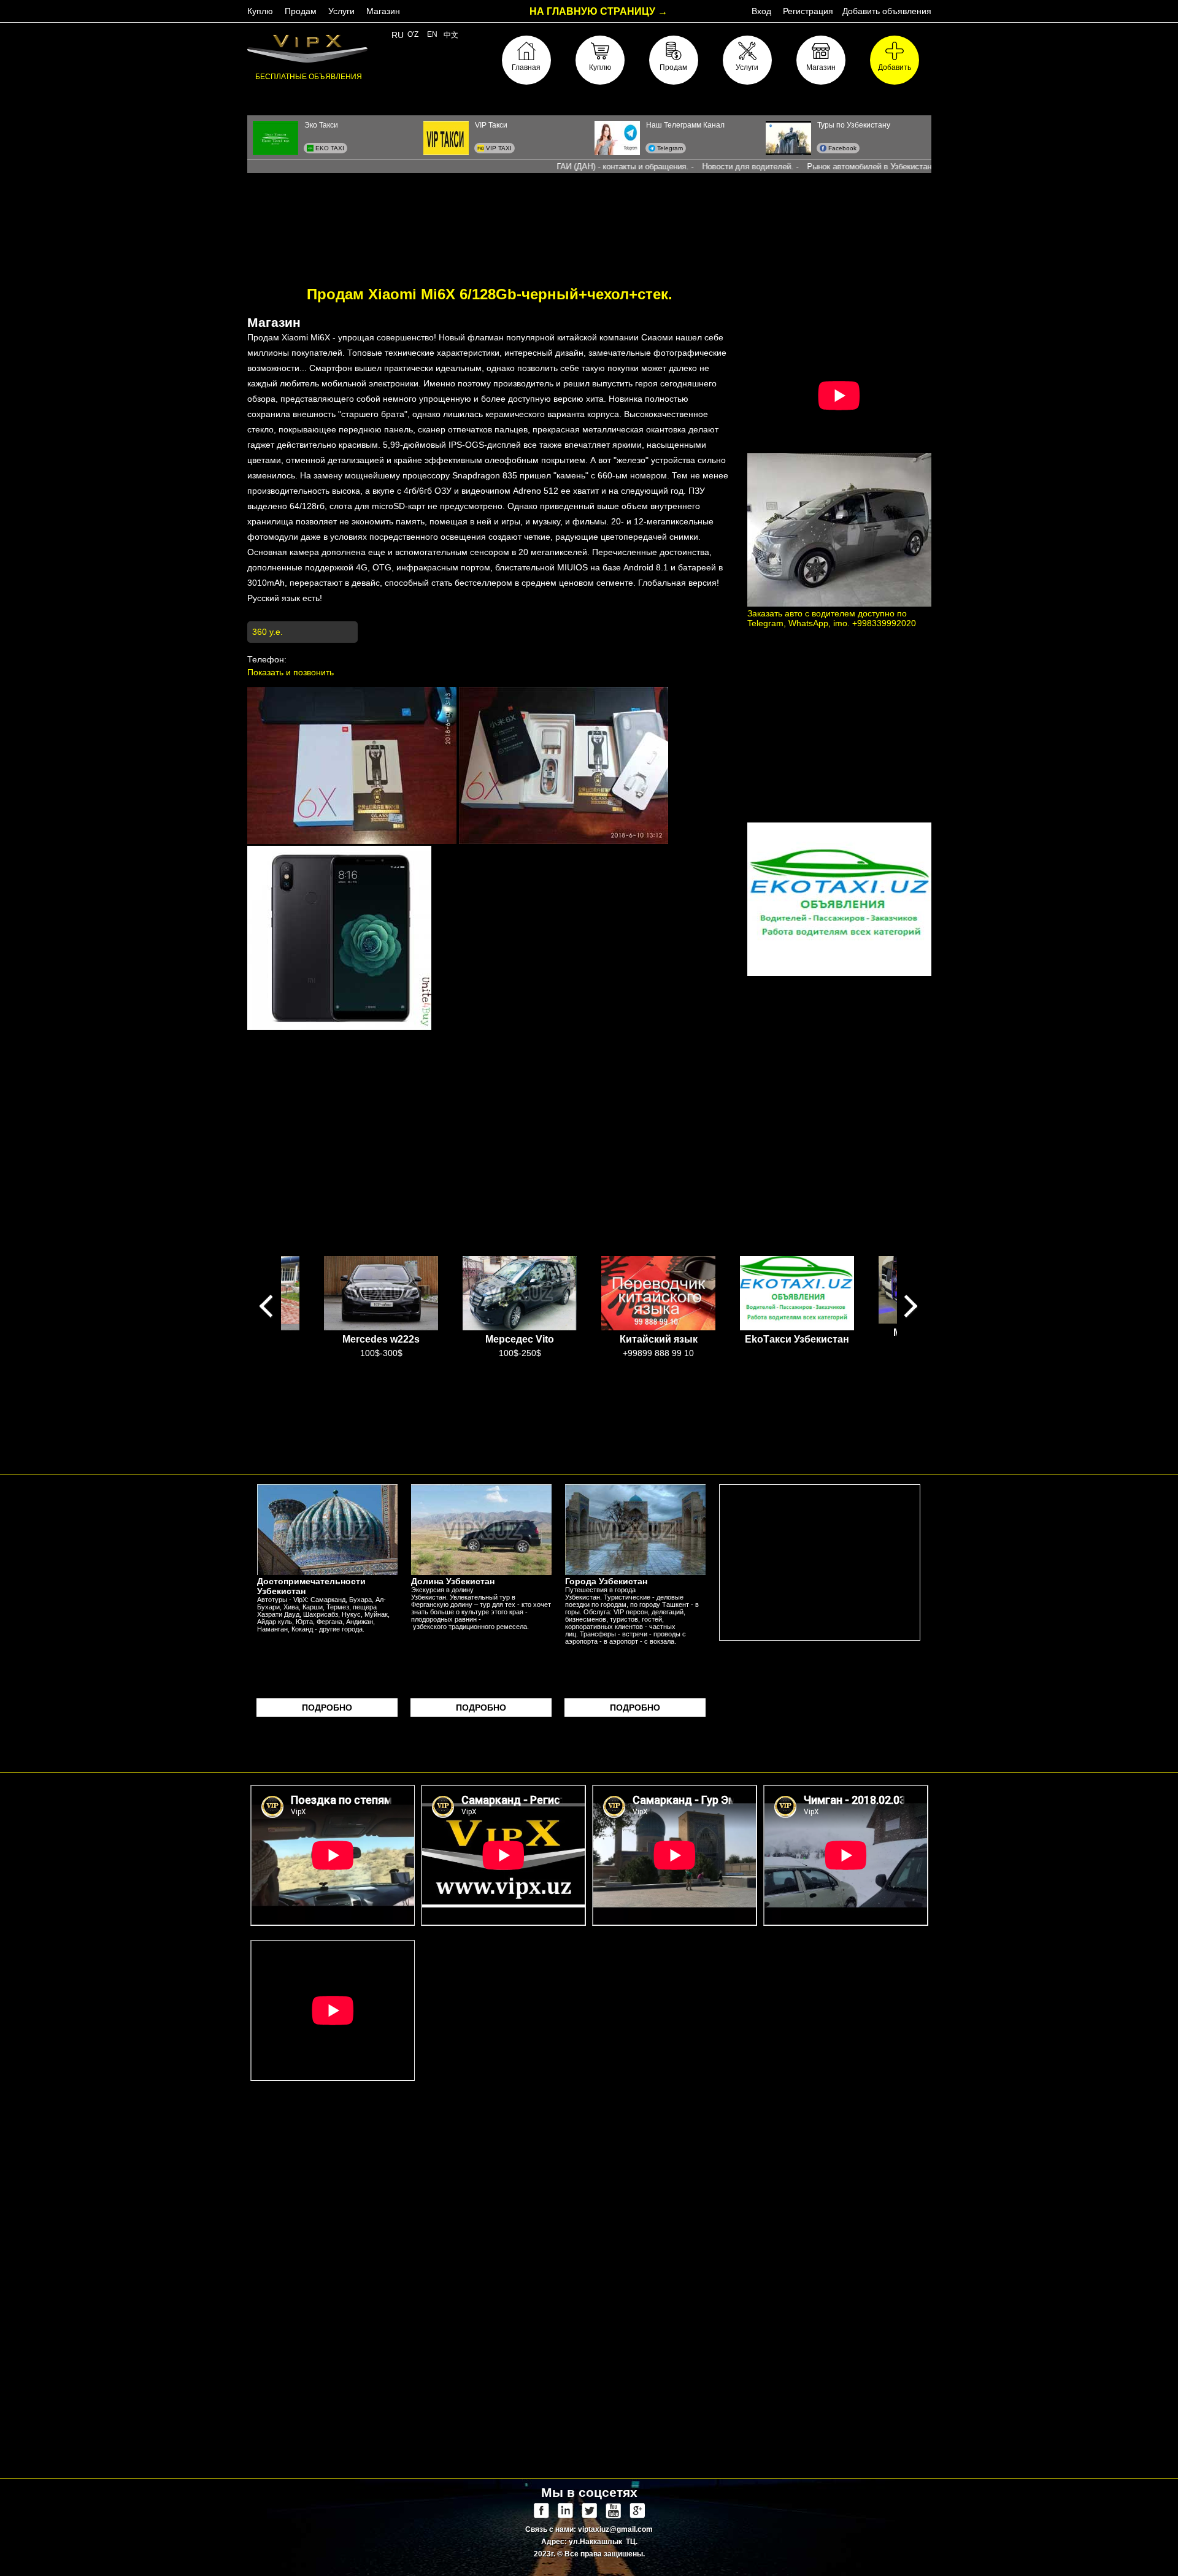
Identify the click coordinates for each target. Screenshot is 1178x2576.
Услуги (341, 11)
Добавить (895, 67)
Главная (526, 67)
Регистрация (808, 11)
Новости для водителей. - (688, 167)
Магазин (383, 11)
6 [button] (617, 1367)
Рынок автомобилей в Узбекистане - (812, 167)
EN (432, 34)
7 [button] (635, 1367)
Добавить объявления (887, 11)
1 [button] (525, 1367)
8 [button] (653, 1367)
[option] (381, 1307)
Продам (301, 11)
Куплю (260, 11)
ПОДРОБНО (327, 1708)
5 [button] (598, 1367)
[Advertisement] (589, 220)
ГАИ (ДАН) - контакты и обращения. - (563, 167)
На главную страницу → (599, 11)
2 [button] (543, 1367)
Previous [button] (267, 1307)
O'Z (413, 34)
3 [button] (561, 1367)
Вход (761, 11)
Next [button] (911, 1307)
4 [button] (580, 1367)
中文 (451, 35)
